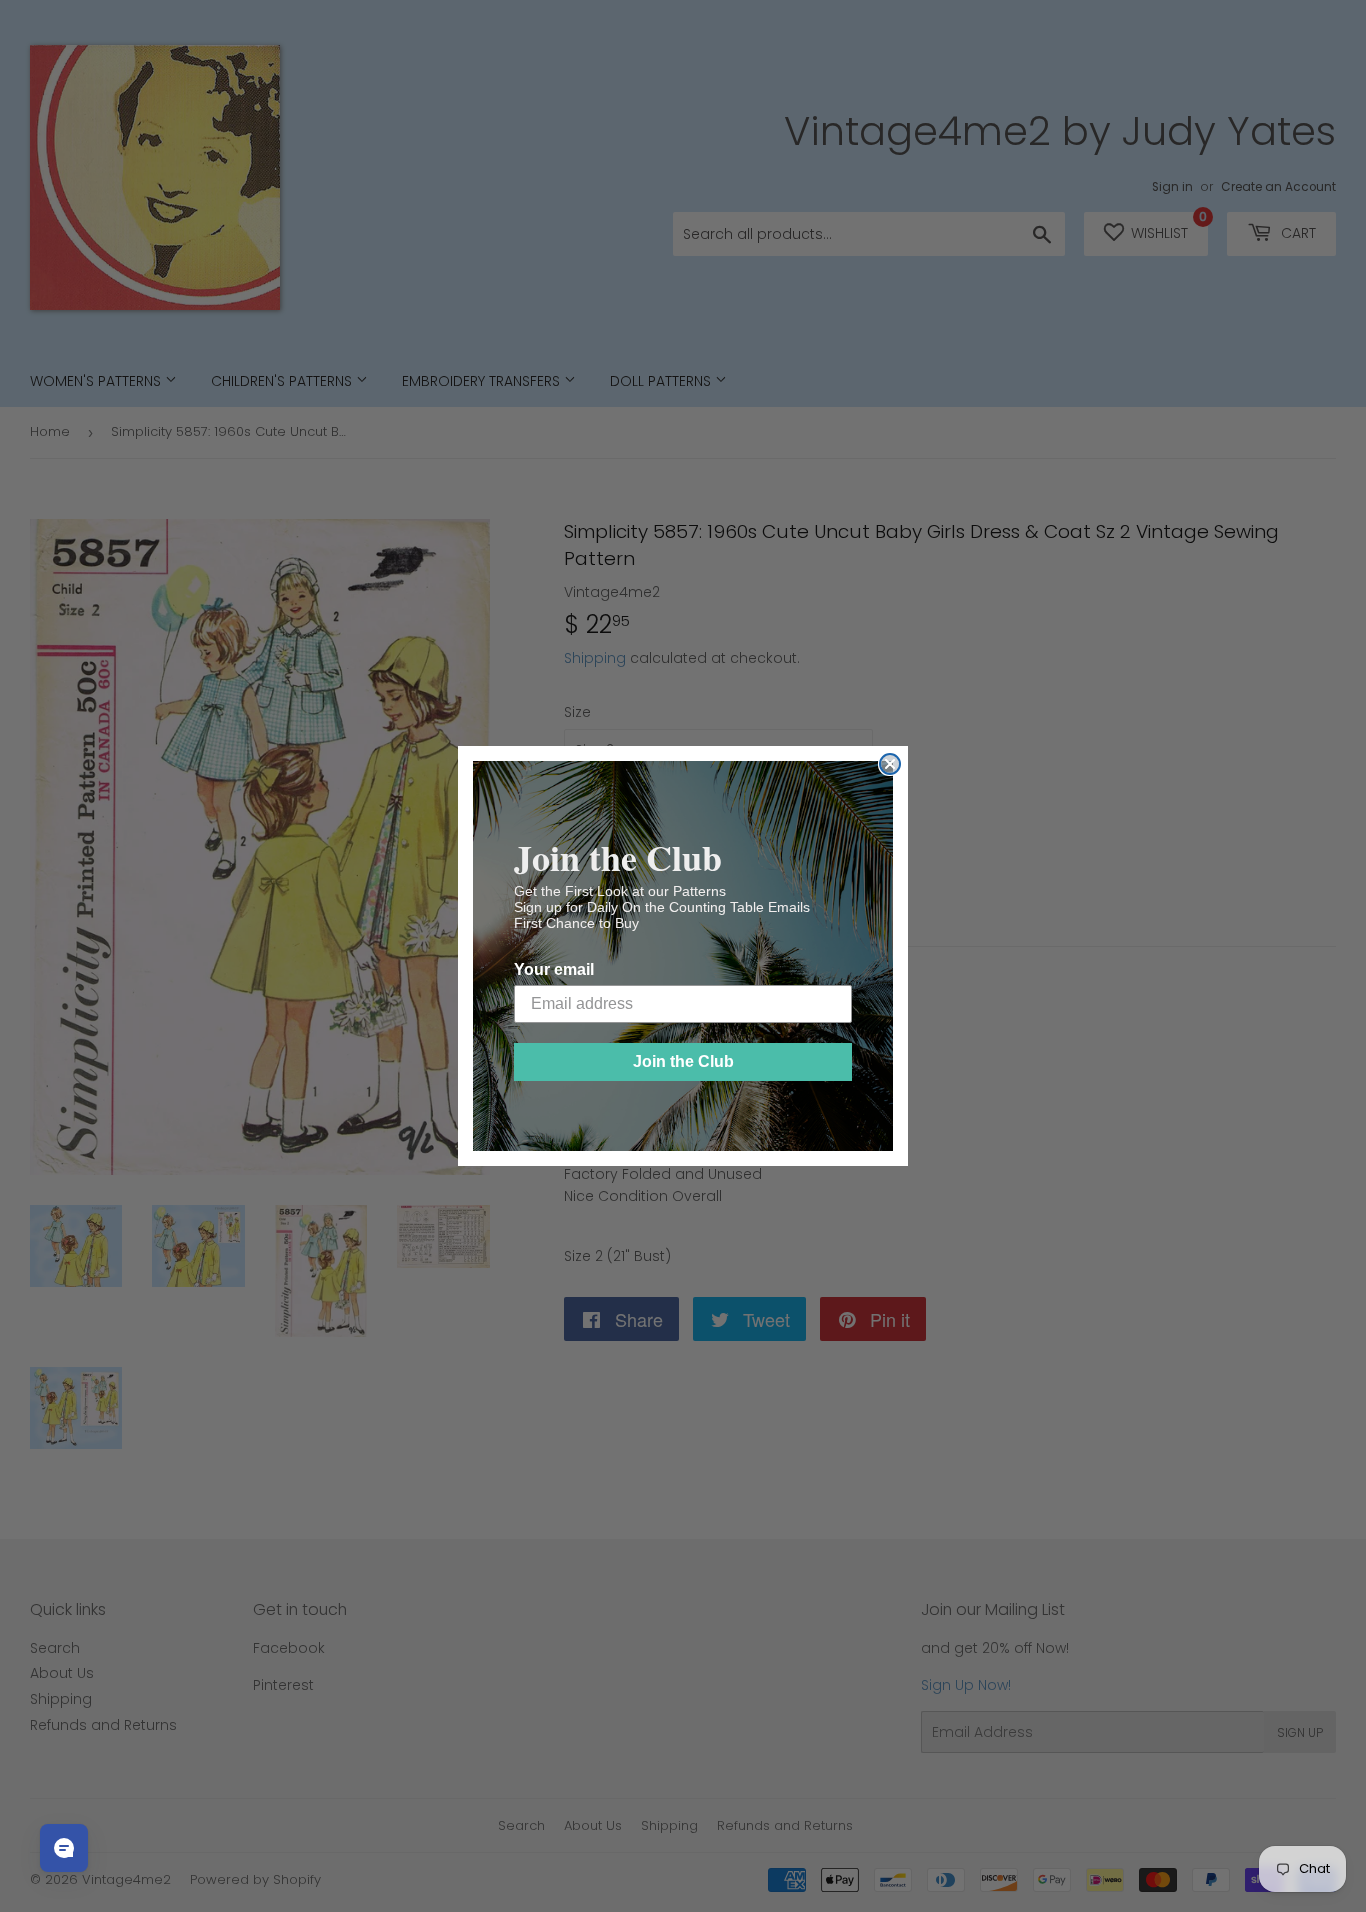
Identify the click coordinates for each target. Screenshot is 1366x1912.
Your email (554, 969)
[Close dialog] (890, 764)
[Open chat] (64, 1848)
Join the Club (683, 1061)
